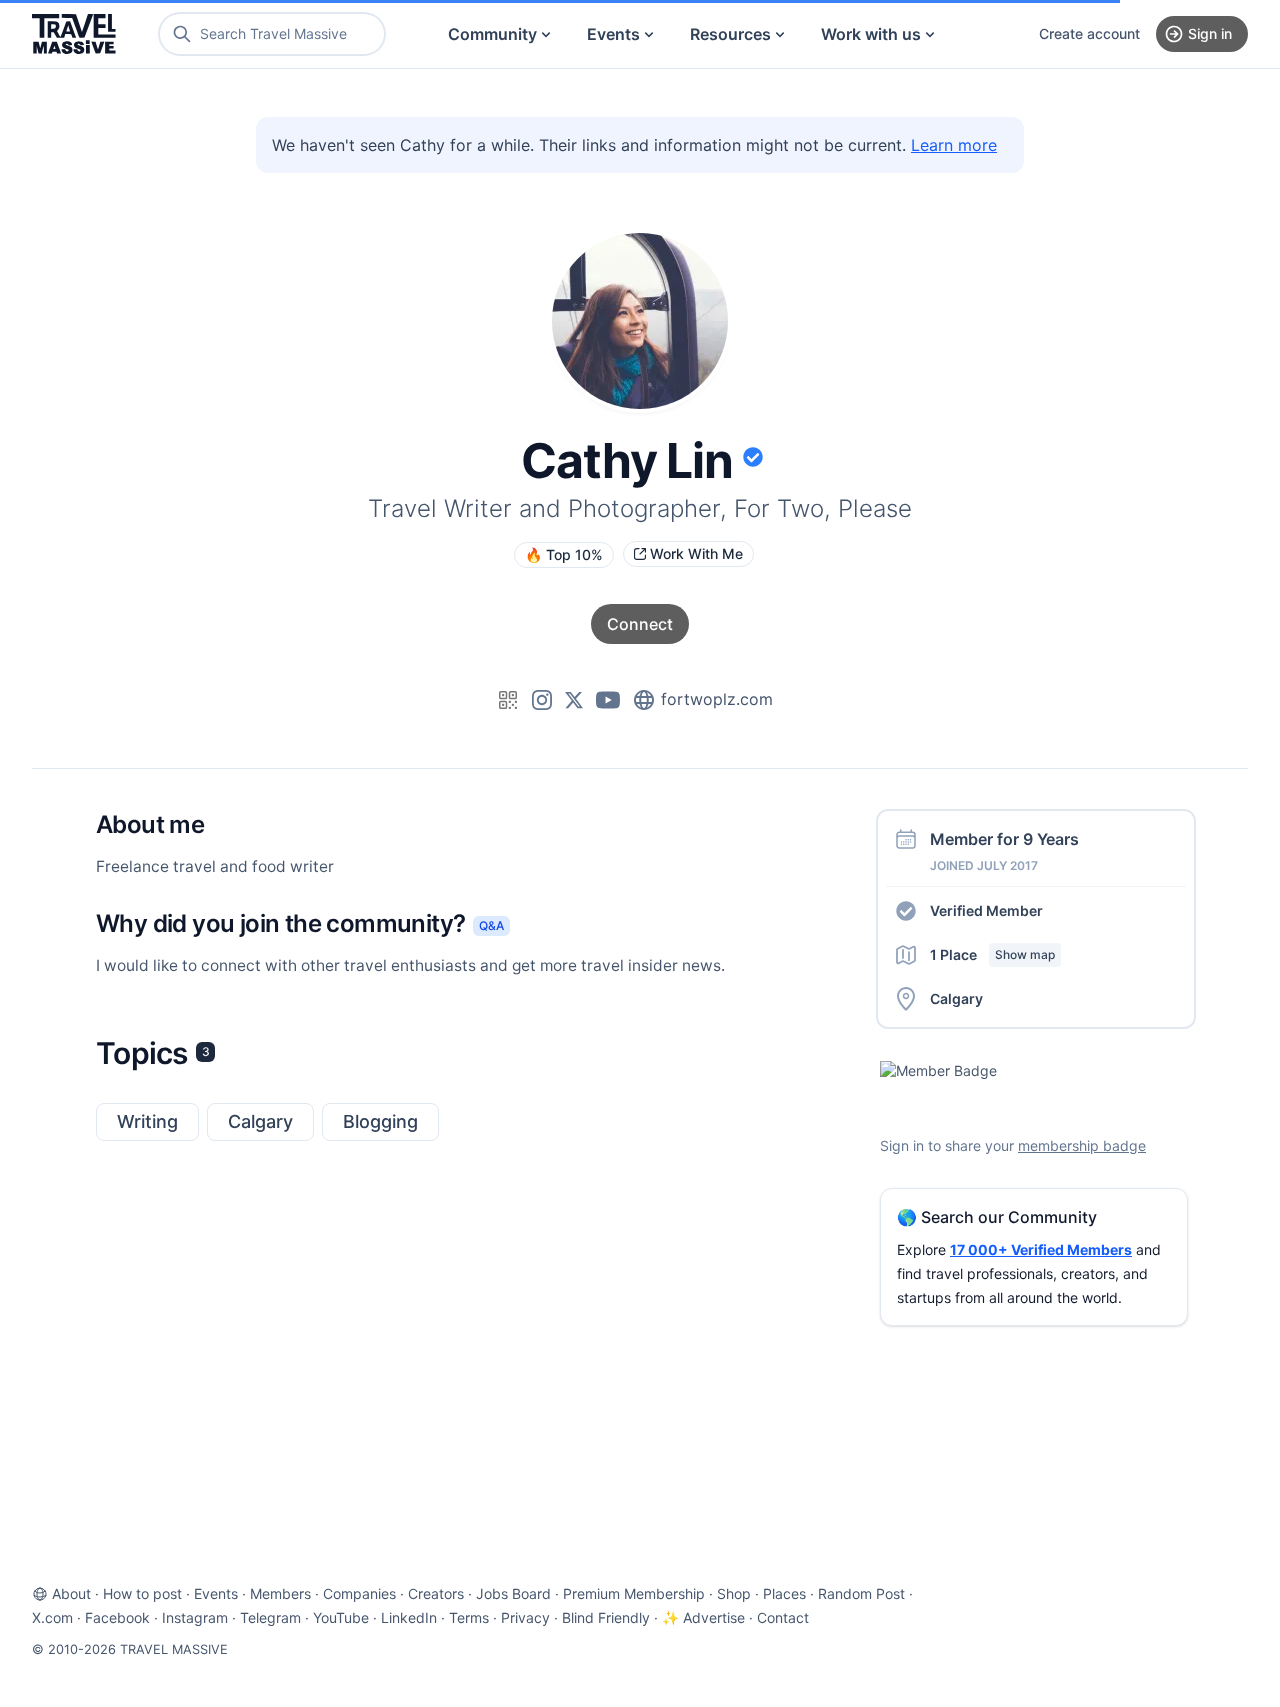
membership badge (1082, 1145)
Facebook (117, 1617)
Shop (734, 1593)
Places (784, 1593)
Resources (730, 34)
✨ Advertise (703, 1617)
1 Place (992, 954)
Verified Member (986, 910)
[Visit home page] (74, 34)
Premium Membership (634, 1593)
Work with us (871, 34)
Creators (436, 1593)
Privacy (525, 1617)
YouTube (341, 1617)
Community (492, 34)
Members (280, 1593)
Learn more (954, 145)
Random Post (861, 1593)
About (71, 1593)
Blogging (380, 1121)
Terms (469, 1617)
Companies (359, 1593)
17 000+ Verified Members (1041, 1249)
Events (613, 34)
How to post (142, 1593)
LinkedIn (409, 1617)
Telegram (270, 1617)
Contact (783, 1617)
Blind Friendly (606, 1617)
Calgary (260, 1121)
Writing (147, 1121)
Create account (1089, 33)
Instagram (195, 1617)
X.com (52, 1617)
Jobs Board (513, 1593)
